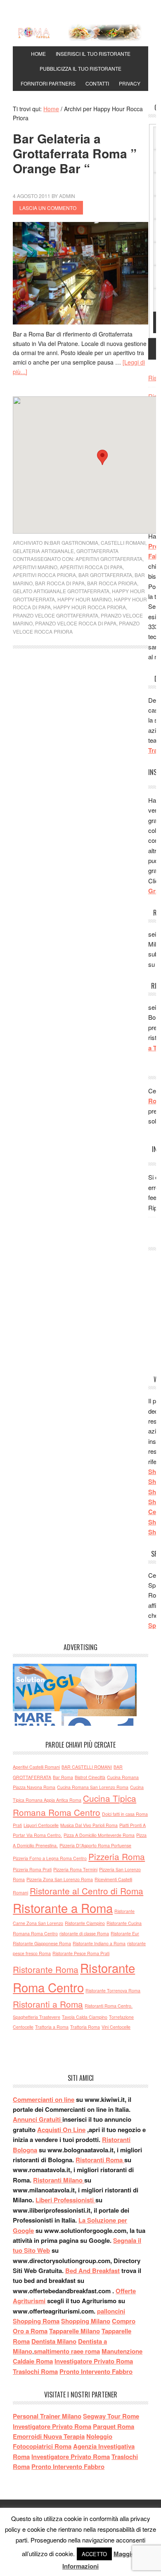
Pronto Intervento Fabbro (96, 2371)
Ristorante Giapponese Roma (42, 1943)
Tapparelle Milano (75, 2331)
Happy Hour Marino (84, 599)
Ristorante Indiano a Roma (99, 1943)
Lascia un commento (48, 208)
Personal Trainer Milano (47, 2416)
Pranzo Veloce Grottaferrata (56, 615)
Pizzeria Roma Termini (75, 1869)
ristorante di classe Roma (84, 1933)
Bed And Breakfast (92, 2271)
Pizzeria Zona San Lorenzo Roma (60, 1879)
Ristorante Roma (46, 1969)
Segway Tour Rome (111, 2416)
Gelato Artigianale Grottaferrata (61, 591)
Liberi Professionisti (65, 2200)
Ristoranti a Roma (48, 2004)
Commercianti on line (44, 2099)
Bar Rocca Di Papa (60, 583)
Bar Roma (63, 1777)
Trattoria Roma (85, 2027)
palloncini (111, 2311)
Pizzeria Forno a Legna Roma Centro (50, 1858)
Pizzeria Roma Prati (32, 1869)
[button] (102, 457)
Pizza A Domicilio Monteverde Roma (99, 1835)
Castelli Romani (123, 543)
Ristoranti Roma (100, 2160)
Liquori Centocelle (41, 1825)
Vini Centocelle (116, 2027)
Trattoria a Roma (52, 2027)
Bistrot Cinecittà (90, 1777)
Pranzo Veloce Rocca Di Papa (76, 623)
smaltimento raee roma (67, 2351)
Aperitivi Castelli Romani (36, 1767)
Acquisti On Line (61, 2130)
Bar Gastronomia (74, 543)
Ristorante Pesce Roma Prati (81, 1953)
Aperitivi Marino (35, 567)
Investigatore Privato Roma (94, 2361)
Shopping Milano (86, 2321)
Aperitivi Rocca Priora (44, 575)
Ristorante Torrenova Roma (113, 1990)
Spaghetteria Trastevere (37, 2017)
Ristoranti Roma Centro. (109, 2006)
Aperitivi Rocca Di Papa (91, 567)
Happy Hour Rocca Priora (90, 607)
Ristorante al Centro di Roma (86, 1891)
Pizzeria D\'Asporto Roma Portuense (95, 1845)
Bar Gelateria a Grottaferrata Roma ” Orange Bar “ (75, 153)
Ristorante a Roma (63, 1908)
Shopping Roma (36, 2321)
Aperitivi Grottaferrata (109, 559)
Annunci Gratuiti (38, 2119)
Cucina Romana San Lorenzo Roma (93, 1787)
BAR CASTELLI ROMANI (87, 1767)
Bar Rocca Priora (112, 583)
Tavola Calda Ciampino (85, 2017)
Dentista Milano (54, 2341)
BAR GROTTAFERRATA (105, 575)
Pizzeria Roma (117, 1856)
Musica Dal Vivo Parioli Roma (89, 1825)
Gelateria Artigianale (43, 551)
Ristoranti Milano (59, 2180)
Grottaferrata (97, 551)
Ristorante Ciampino (85, 1923)
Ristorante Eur (125, 1933)
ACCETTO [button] (94, 2554)
